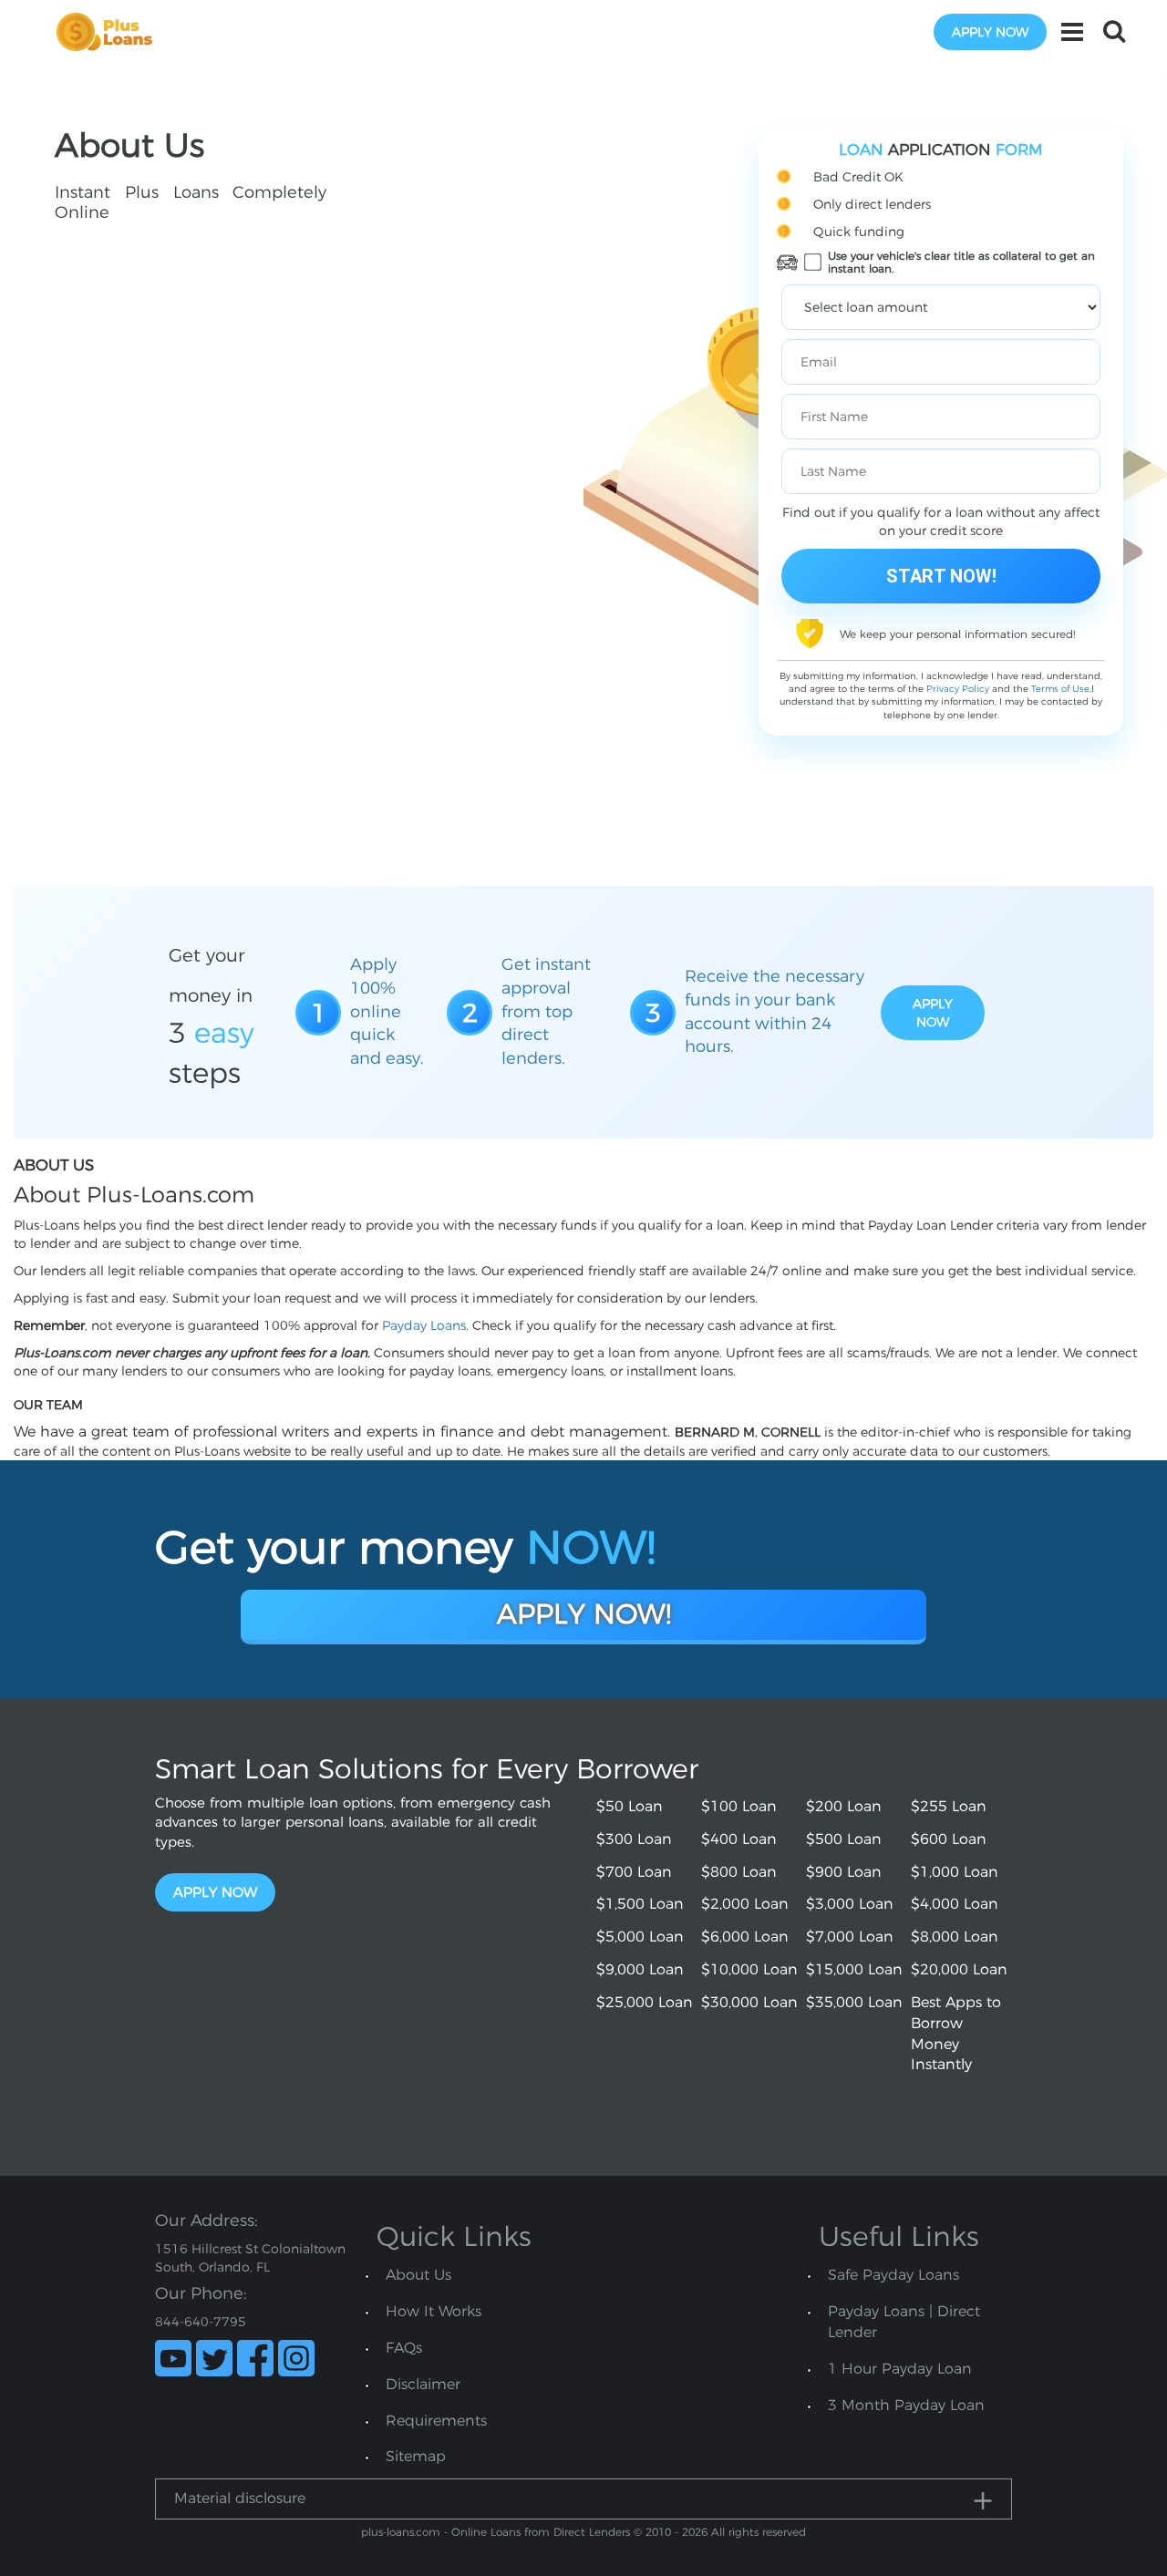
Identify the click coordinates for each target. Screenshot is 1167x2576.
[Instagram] (296, 2358)
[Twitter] (214, 2358)
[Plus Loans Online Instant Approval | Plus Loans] (110, 31)
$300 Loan (634, 1839)
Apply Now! (584, 1614)
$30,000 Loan (749, 2002)
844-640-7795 (201, 2322)
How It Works (434, 2311)
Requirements (436, 2421)
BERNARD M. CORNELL (748, 1432)
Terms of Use (1060, 689)
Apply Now (215, 1892)
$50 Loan (630, 1806)
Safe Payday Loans (893, 2275)
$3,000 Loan (850, 1904)
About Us (418, 2275)
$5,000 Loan (640, 1937)
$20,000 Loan (959, 1969)
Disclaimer (423, 2384)
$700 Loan (634, 1872)
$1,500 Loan (640, 1904)
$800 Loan (739, 1872)
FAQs (404, 2348)
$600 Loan (949, 1839)
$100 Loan (739, 1806)
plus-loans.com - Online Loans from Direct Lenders (496, 2532)
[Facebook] (255, 2358)
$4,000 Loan (955, 1904)
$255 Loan (949, 1806)
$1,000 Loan (955, 1872)
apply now (990, 32)
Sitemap (416, 2456)
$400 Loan (739, 1839)
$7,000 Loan (850, 1937)
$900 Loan (844, 1872)
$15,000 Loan (854, 1969)
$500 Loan (844, 1839)
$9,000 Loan (640, 1969)
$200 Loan (844, 1806)
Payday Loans (424, 1325)
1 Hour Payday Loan (900, 2369)
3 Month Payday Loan (906, 2405)
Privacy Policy (958, 689)
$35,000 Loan (854, 2002)
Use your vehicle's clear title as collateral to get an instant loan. (961, 263)
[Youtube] (173, 2358)
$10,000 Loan (749, 1969)
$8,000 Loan (955, 1937)
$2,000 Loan (745, 1904)
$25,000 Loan (645, 2002)
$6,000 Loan (745, 1937)
